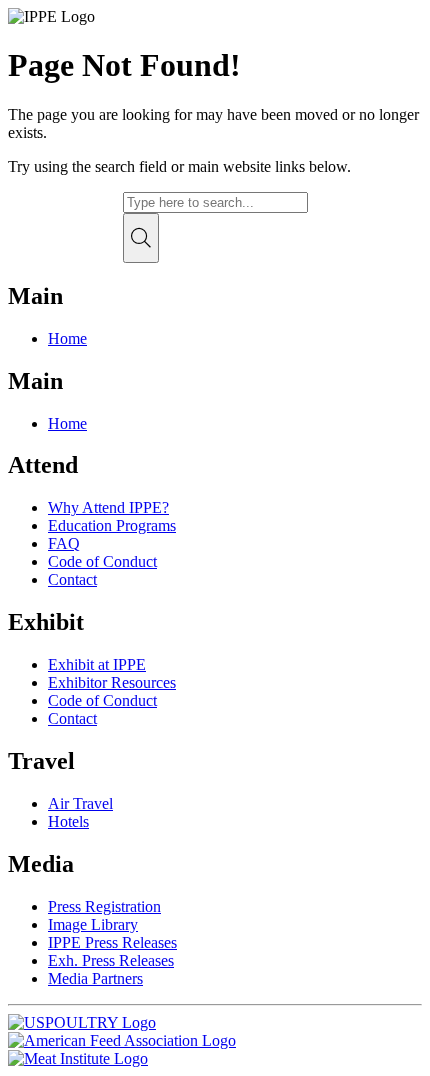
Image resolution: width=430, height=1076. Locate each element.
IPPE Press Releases (112, 942)
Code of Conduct (102, 561)
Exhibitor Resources (112, 682)
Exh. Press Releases (111, 960)
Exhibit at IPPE (97, 664)
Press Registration (104, 906)
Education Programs (112, 525)
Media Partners (95, 978)
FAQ (64, 543)
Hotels (68, 821)
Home (67, 338)
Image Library (93, 924)
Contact (72, 579)
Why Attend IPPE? (108, 507)
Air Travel (80, 803)
